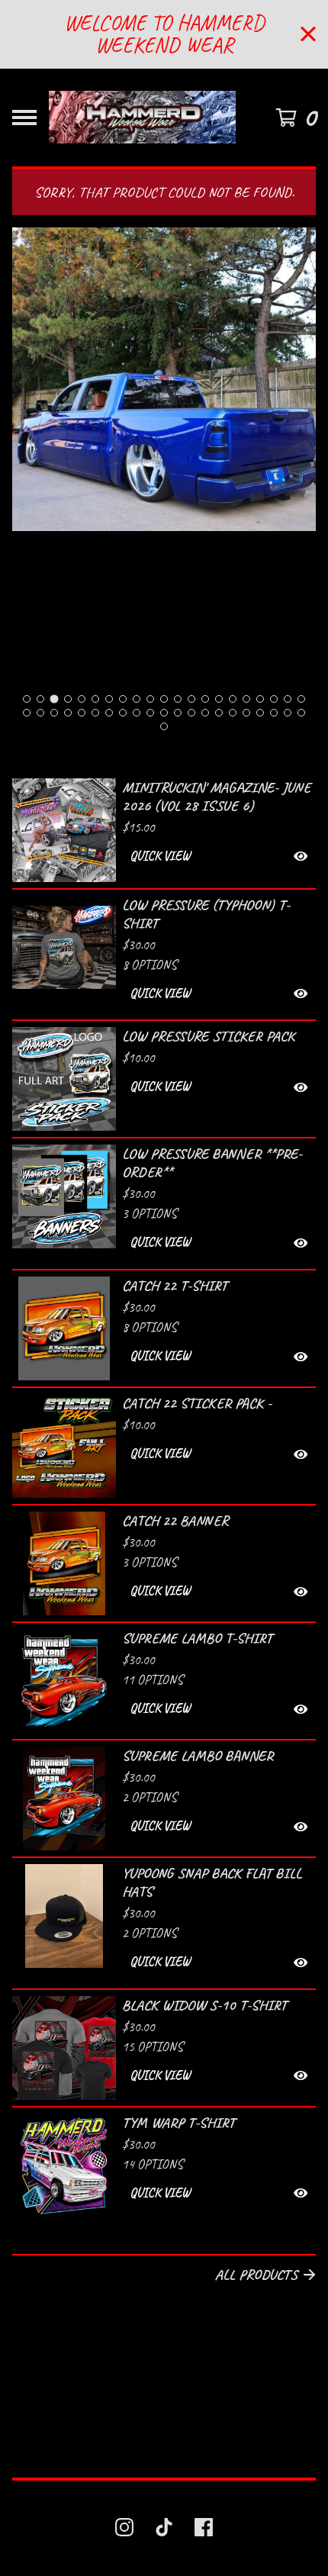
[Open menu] (24, 118)
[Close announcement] (308, 34)
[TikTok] (164, 2527)
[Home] (142, 118)
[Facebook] (204, 2527)
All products (256, 2275)
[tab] (27, 699)
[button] (219, 857)
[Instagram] (124, 2527)
